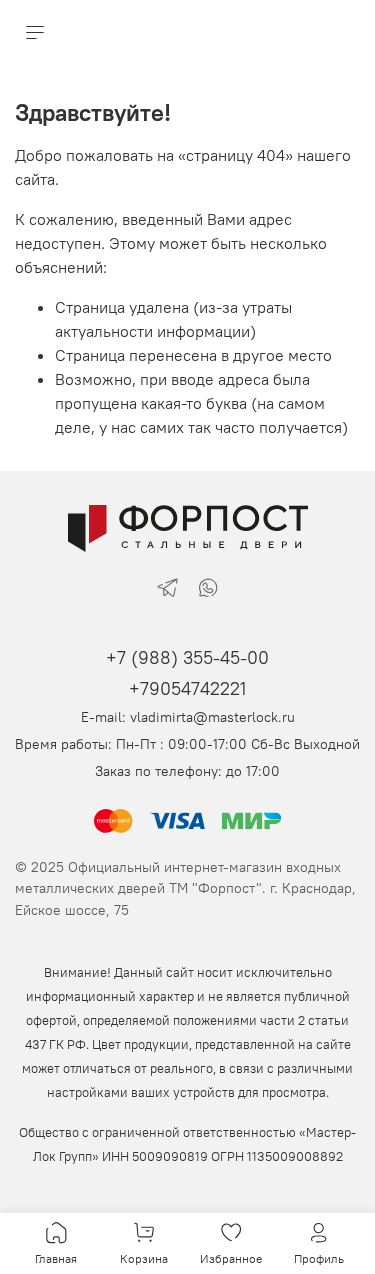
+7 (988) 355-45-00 (187, 657)
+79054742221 (187, 688)
